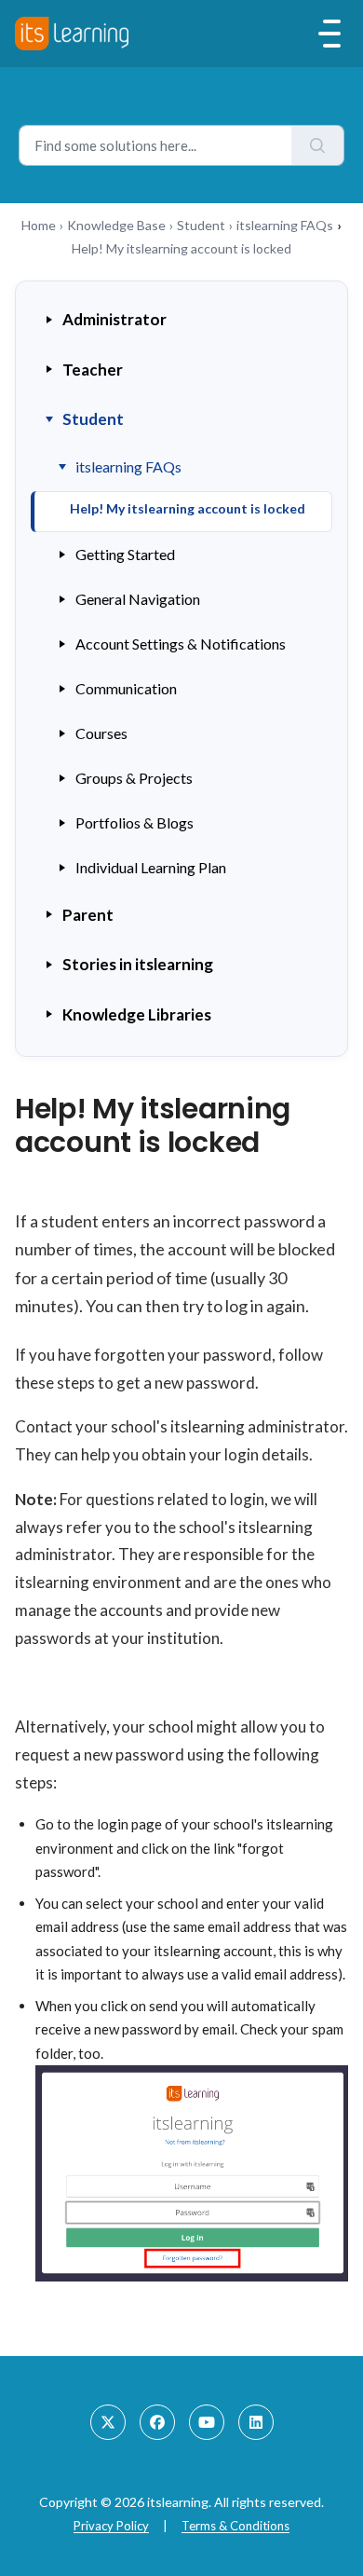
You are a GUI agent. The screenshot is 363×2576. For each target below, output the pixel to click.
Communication (126, 688)
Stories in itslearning (138, 964)
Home (39, 225)
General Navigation (138, 599)
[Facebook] (157, 2422)
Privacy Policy (111, 2526)
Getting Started (125, 554)
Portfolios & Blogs (134, 822)
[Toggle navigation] (329, 34)
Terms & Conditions (235, 2526)
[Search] (318, 145)
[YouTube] (207, 2422)
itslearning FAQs (285, 225)
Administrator (114, 319)
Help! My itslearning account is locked (188, 508)
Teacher (93, 370)
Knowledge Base (116, 225)
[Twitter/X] (108, 2422)
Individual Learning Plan (151, 867)
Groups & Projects (134, 778)
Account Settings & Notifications (181, 644)
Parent (88, 915)
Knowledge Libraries (137, 1014)
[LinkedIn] (256, 2422)
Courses (101, 733)
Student (201, 225)
